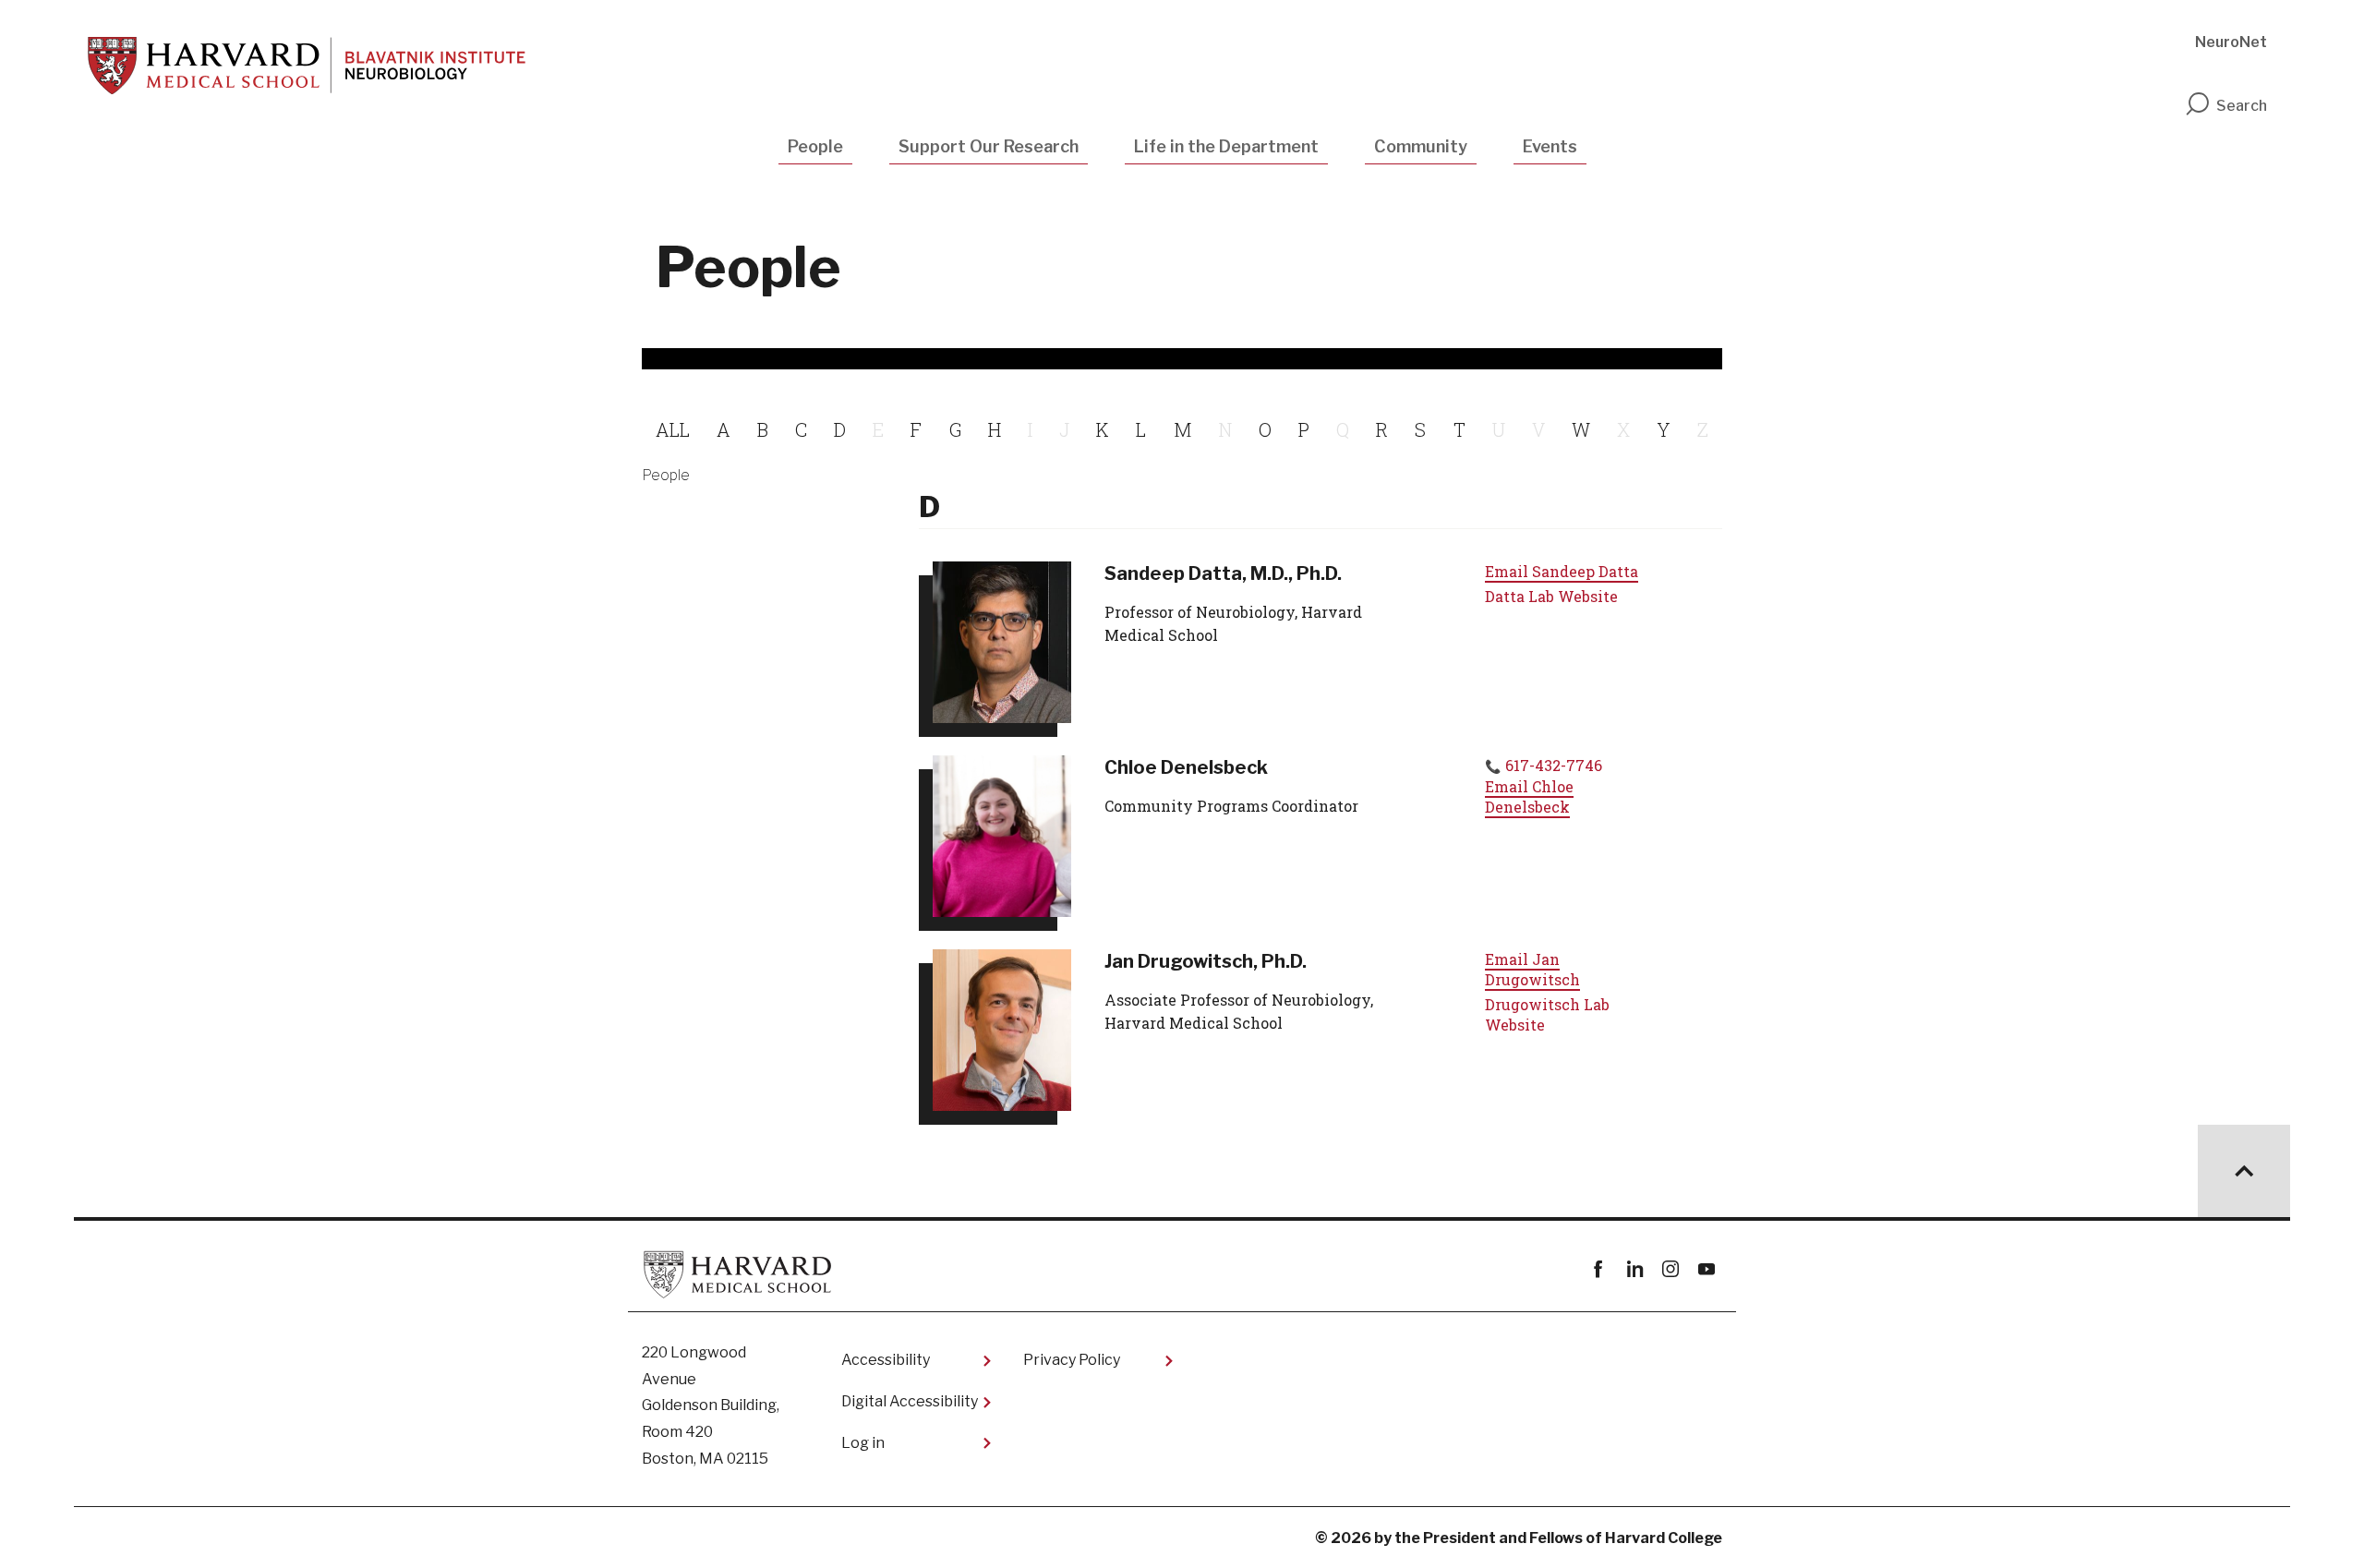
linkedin (1634, 1269)
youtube (1706, 1269)
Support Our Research (989, 146)
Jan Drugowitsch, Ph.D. (1206, 961)
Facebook (1598, 1269)
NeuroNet (2231, 42)
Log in (863, 1443)
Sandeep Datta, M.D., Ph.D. (1223, 573)
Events (1550, 146)
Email (1562, 571)
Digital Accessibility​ (910, 1401)
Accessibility (886, 1360)
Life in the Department (1226, 146)
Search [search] (2242, 106)
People (815, 146)
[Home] (307, 66)
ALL (673, 429)
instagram (1670, 1269)
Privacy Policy (1072, 1360)
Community (1421, 146)
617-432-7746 (1554, 765)
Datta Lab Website (1551, 596)
